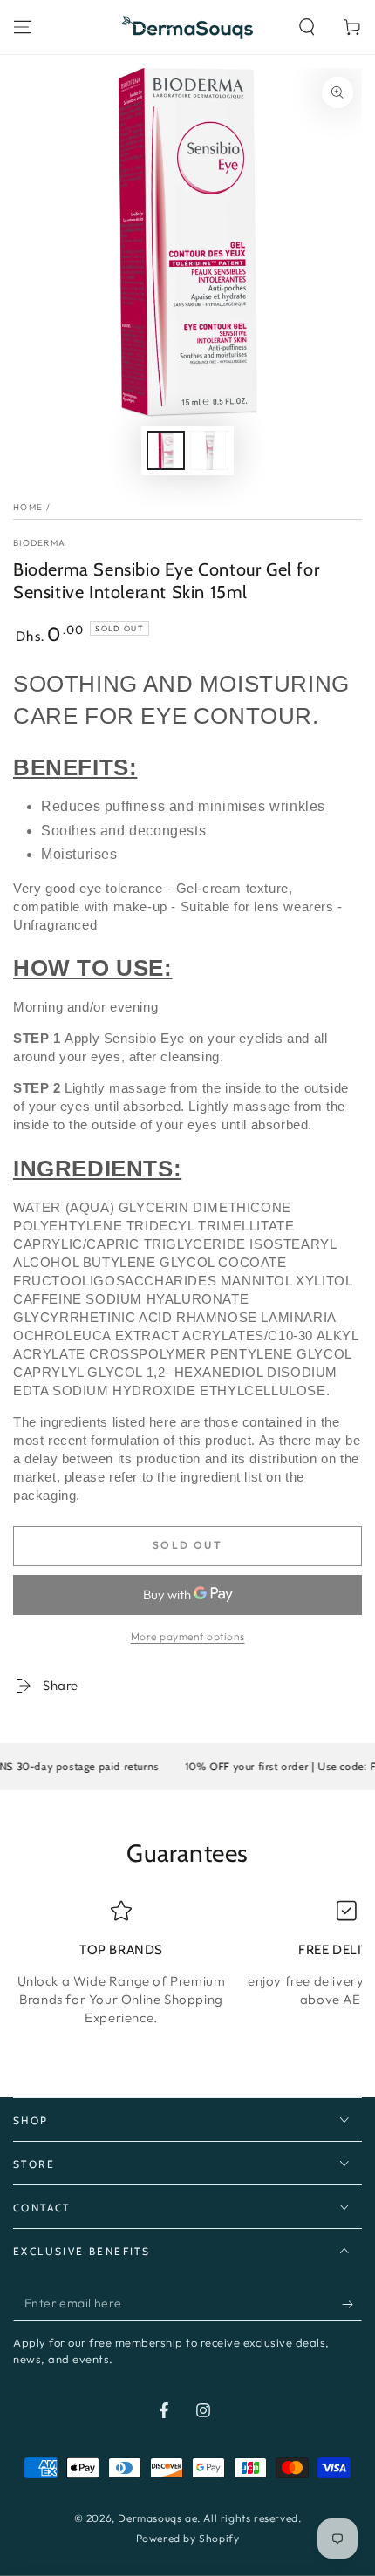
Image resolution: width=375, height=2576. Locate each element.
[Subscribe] (352, 2304)
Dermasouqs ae (157, 2518)
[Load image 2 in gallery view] (209, 450)
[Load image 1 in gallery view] (166, 450)
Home (28, 507)
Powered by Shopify (188, 2538)
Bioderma (39, 543)
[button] (307, 27)
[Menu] (23, 27)
